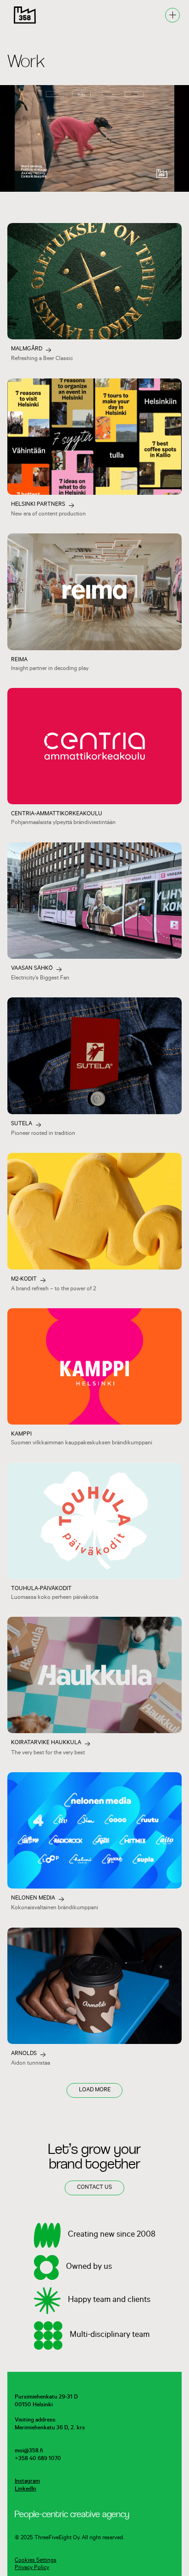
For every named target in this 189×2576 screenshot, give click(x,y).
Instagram (27, 2482)
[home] (22, 15)
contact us (94, 2188)
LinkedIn (25, 2490)
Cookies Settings (36, 2561)
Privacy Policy (32, 2568)
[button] (172, 15)
